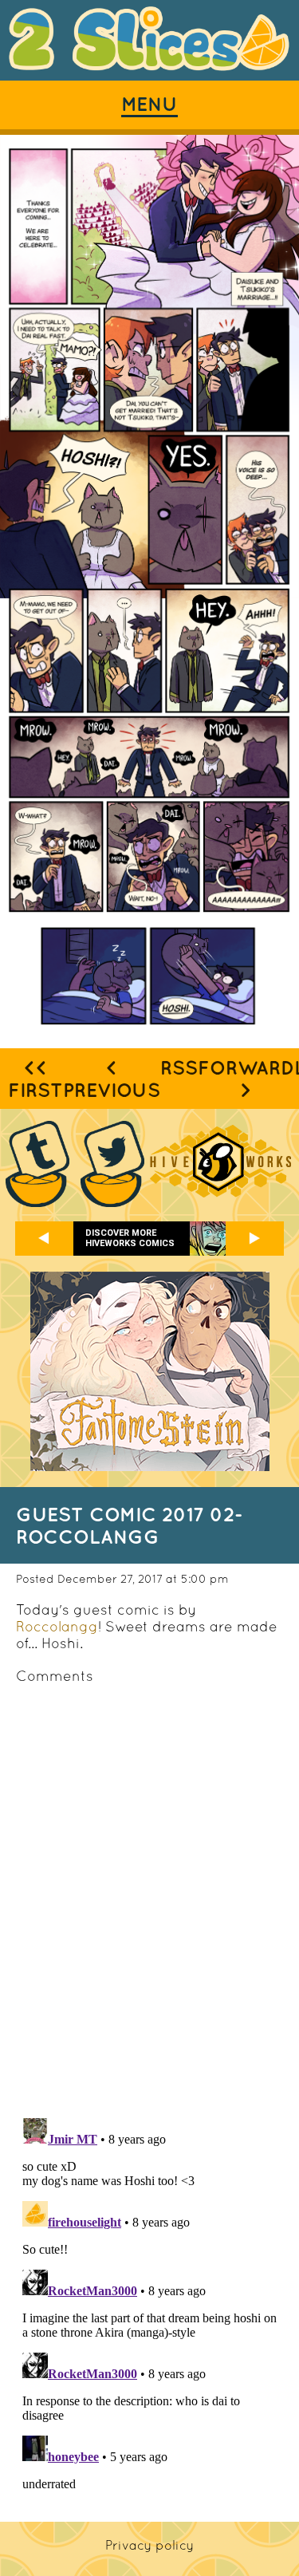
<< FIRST (35, 1079)
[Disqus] (149, 1899)
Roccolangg (57, 1626)
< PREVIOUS (112, 1079)
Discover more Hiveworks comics (130, 1238)
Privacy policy (149, 2545)
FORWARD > (246, 1079)
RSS (179, 1067)
